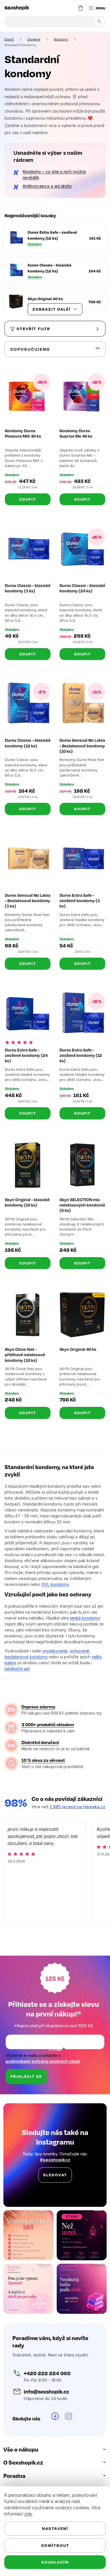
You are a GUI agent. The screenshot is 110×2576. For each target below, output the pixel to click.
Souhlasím (53, 2562)
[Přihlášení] (65, 8)
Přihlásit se (26, 2092)
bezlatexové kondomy (26, 1653)
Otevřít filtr (33, 329)
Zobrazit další (50, 309)
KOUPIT (27, 497)
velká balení (16, 1659)
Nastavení (53, 2528)
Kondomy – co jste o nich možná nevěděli (54, 175)
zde (28, 2514)
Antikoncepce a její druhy (47, 186)
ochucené (79, 1647)
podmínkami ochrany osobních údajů (43, 2076)
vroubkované (55, 1647)
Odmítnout (53, 2545)
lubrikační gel (19, 1665)
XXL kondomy (83, 1575)
